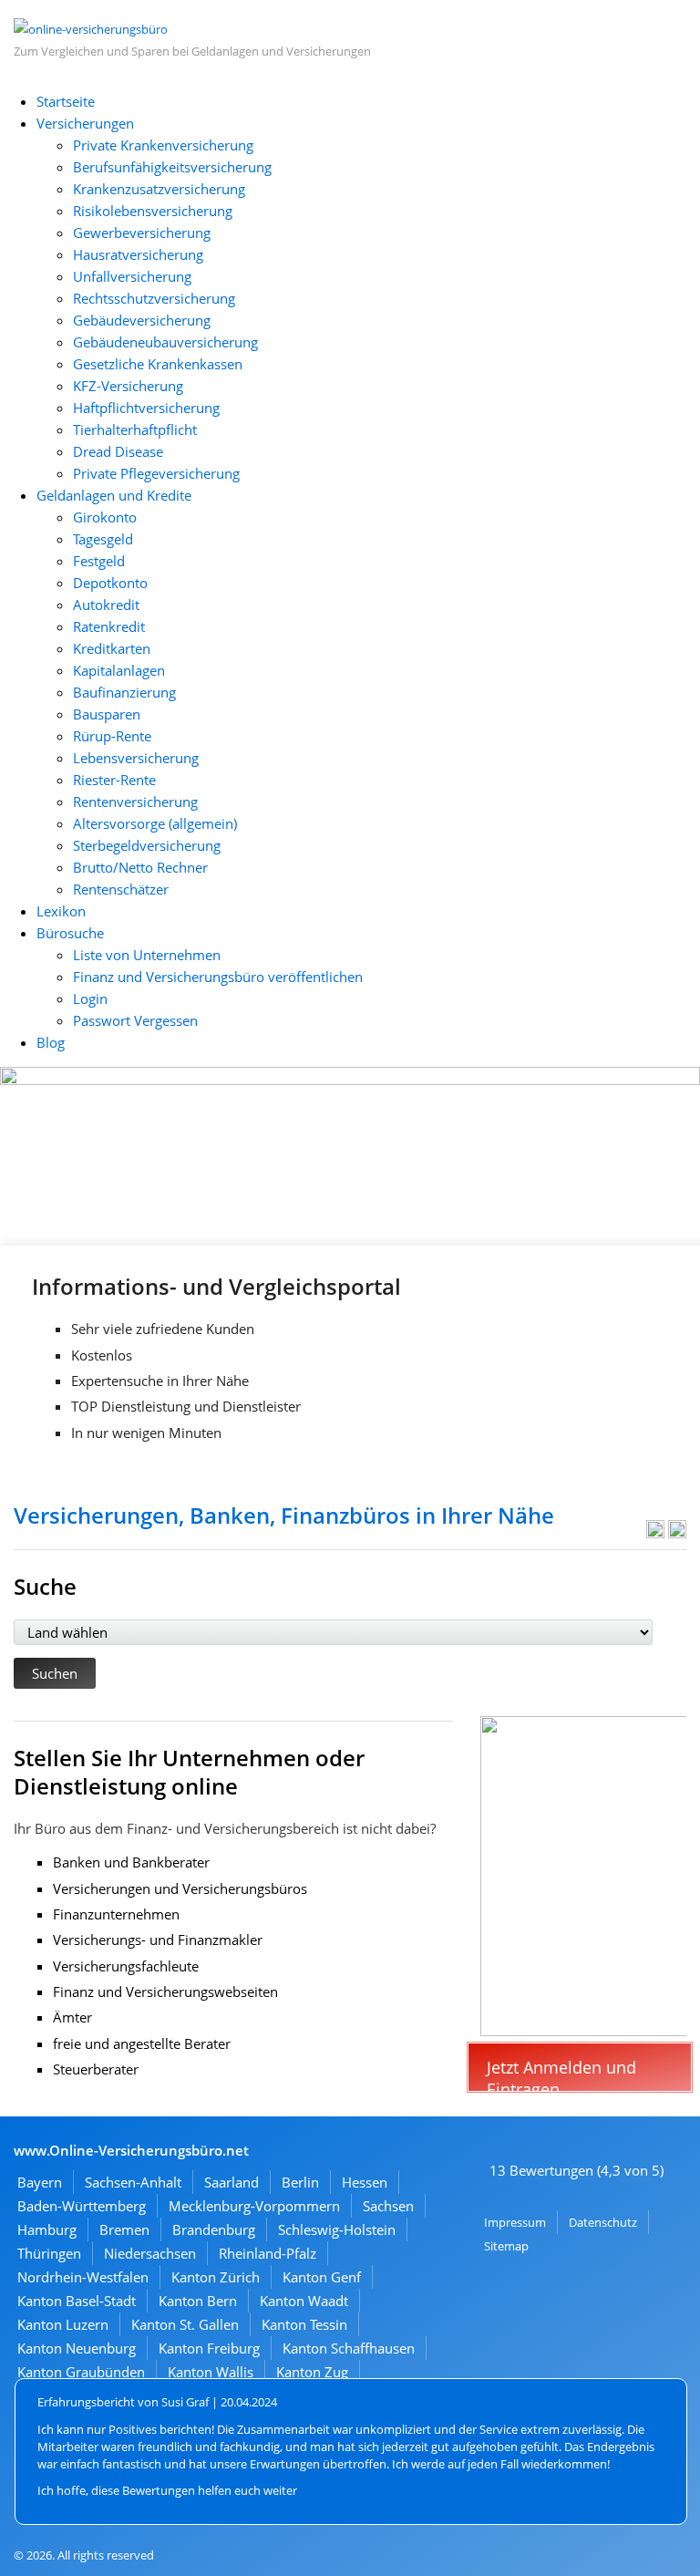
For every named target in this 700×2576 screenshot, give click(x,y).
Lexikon (61, 911)
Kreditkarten (112, 648)
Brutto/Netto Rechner (140, 867)
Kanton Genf (322, 2277)
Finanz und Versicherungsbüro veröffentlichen (218, 977)
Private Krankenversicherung (163, 145)
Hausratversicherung (138, 254)
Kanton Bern (198, 2301)
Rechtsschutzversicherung (154, 298)
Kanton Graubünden (81, 2372)
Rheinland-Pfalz (268, 2253)
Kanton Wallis (211, 2372)
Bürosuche (70, 933)
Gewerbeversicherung (142, 233)
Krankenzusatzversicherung (159, 189)
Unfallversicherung (132, 276)
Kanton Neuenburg (77, 2348)
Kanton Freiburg (209, 2348)
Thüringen (49, 2253)
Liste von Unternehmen (147, 955)
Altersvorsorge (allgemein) (155, 823)
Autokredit (106, 605)
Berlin (300, 2182)
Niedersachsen (150, 2253)
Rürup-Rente (112, 736)
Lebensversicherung (136, 758)
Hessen (365, 2182)
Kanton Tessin (304, 2324)
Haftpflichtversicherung (146, 408)
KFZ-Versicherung (128, 386)
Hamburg (47, 2229)
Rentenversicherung (135, 802)
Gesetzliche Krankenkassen (158, 364)
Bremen (124, 2229)
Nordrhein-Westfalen (83, 2277)
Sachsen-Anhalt (133, 2182)
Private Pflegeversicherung (156, 473)
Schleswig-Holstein (337, 2229)
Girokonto (105, 517)
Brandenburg (214, 2229)
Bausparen (107, 714)
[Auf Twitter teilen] (677, 1533)
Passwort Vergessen (135, 1020)
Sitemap (506, 2246)
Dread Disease (118, 451)
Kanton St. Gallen (185, 2324)
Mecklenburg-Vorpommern (254, 2206)
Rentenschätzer (121, 889)
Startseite (66, 101)
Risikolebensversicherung (153, 211)
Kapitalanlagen (119, 670)
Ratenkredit (109, 626)
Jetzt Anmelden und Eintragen (561, 2074)
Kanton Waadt (304, 2301)
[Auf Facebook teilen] (655, 1533)
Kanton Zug (312, 2372)
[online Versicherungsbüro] (91, 29)
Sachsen (388, 2206)
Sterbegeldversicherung (147, 845)
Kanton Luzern (63, 2324)
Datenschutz (603, 2222)
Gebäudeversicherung (142, 320)
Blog (51, 1042)
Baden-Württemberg (82, 2206)
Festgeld (99, 561)
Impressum (515, 2222)
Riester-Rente (114, 780)
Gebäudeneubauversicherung (165, 342)
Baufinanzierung (124, 692)
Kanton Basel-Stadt (77, 2301)
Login (90, 998)
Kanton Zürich (216, 2277)
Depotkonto (110, 583)
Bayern (40, 2182)
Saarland (232, 2182)
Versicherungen (85, 123)
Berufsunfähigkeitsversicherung (172, 167)
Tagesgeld (103, 539)
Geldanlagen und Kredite (114, 495)
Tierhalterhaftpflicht (135, 429)
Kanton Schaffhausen (349, 2348)
